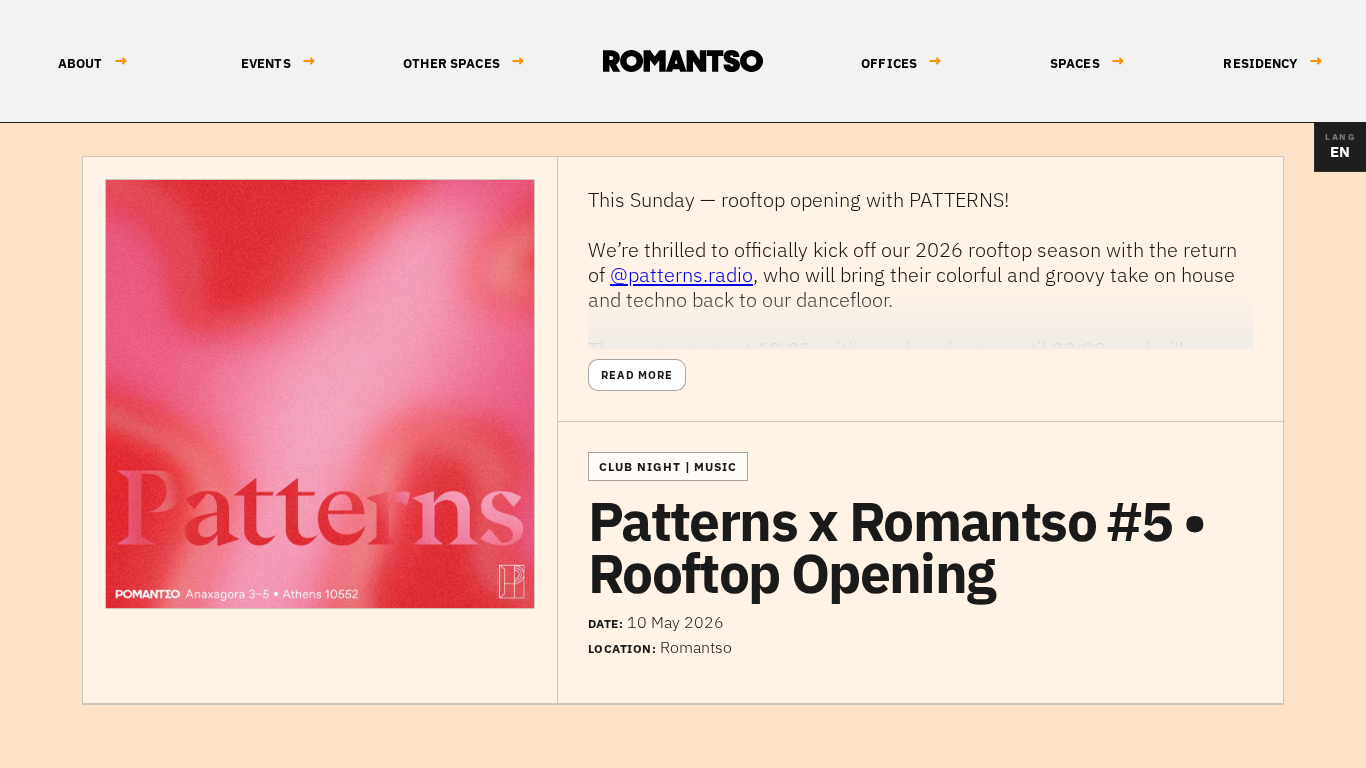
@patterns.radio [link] (681, 274)
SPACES (1087, 61)
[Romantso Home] (683, 61)
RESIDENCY (1272, 61)
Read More (637, 375)
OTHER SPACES (464, 61)
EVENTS (278, 61)
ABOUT (93, 61)
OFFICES (901, 61)
